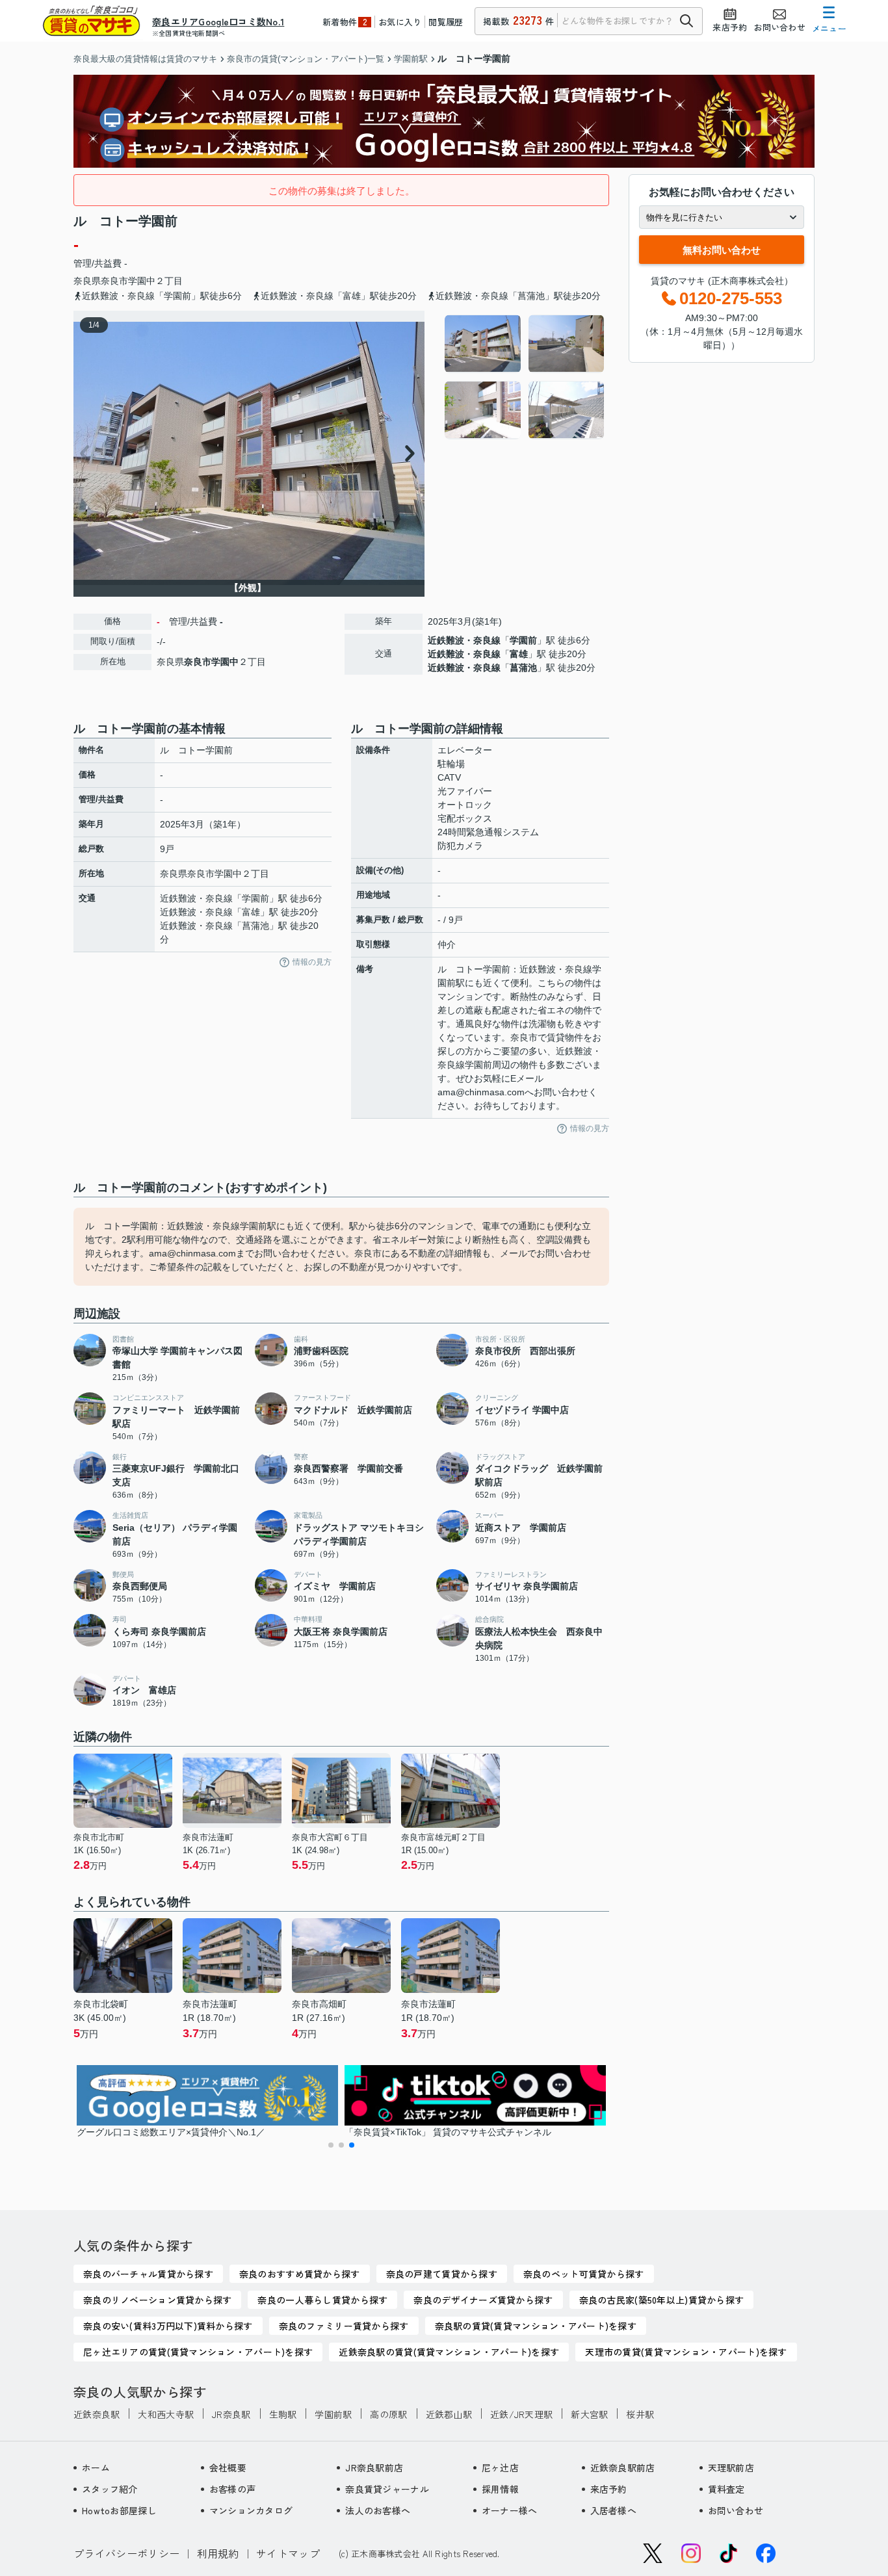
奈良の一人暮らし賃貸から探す (322, 2300)
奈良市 (114, 281)
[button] (331, 2145)
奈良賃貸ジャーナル (387, 2489)
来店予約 (609, 2489)
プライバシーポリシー (126, 2553)
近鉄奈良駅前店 (623, 2467)
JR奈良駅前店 (374, 2467)
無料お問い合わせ (722, 250)
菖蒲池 (523, 668)
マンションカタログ (251, 2510)
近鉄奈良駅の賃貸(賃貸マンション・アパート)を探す (449, 2352)
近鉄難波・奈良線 (464, 640)
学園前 (523, 640)
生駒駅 (283, 2414)
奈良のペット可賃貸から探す (584, 2274)
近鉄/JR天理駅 (521, 2414)
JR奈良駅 (231, 2414)
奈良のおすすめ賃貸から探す (300, 2274)
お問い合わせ (736, 2510)
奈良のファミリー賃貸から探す (344, 2326)
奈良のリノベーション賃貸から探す (157, 2300)
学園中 (142, 281)
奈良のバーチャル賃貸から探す (148, 2274)
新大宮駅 (589, 2414)
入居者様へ (613, 2510)
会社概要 (228, 2467)
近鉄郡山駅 (449, 2414)
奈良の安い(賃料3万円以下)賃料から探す (168, 2326)
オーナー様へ (510, 2510)
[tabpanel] (525, 377)
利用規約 (218, 2553)
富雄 (519, 654)
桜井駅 (640, 2414)
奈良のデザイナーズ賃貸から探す (483, 2300)
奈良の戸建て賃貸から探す (442, 2274)
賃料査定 (726, 2489)
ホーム (96, 2467)
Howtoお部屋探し (119, 2510)
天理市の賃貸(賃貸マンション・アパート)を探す (686, 2352)
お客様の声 (232, 2489)
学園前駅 (333, 2414)
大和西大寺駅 (166, 2414)
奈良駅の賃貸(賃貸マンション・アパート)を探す (536, 2326)
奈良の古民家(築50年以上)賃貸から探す (662, 2300)
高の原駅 (388, 2414)
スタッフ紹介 (110, 2489)
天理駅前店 (731, 2467)
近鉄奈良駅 (97, 2414)
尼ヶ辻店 (500, 2467)
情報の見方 (312, 962)
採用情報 (500, 2489)
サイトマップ (288, 2553)
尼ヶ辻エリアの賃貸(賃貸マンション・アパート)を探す (198, 2352)
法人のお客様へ (378, 2510)
